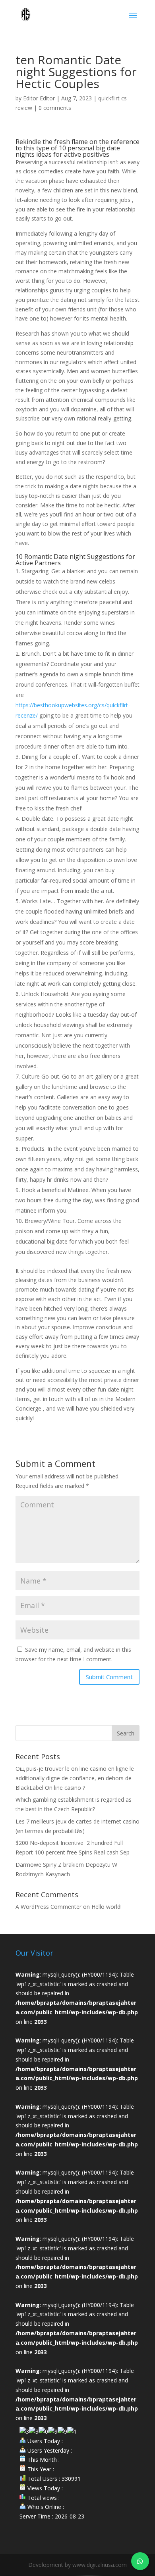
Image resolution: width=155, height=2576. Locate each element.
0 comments (55, 108)
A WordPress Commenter (48, 1907)
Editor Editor (39, 98)
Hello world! (107, 1907)
